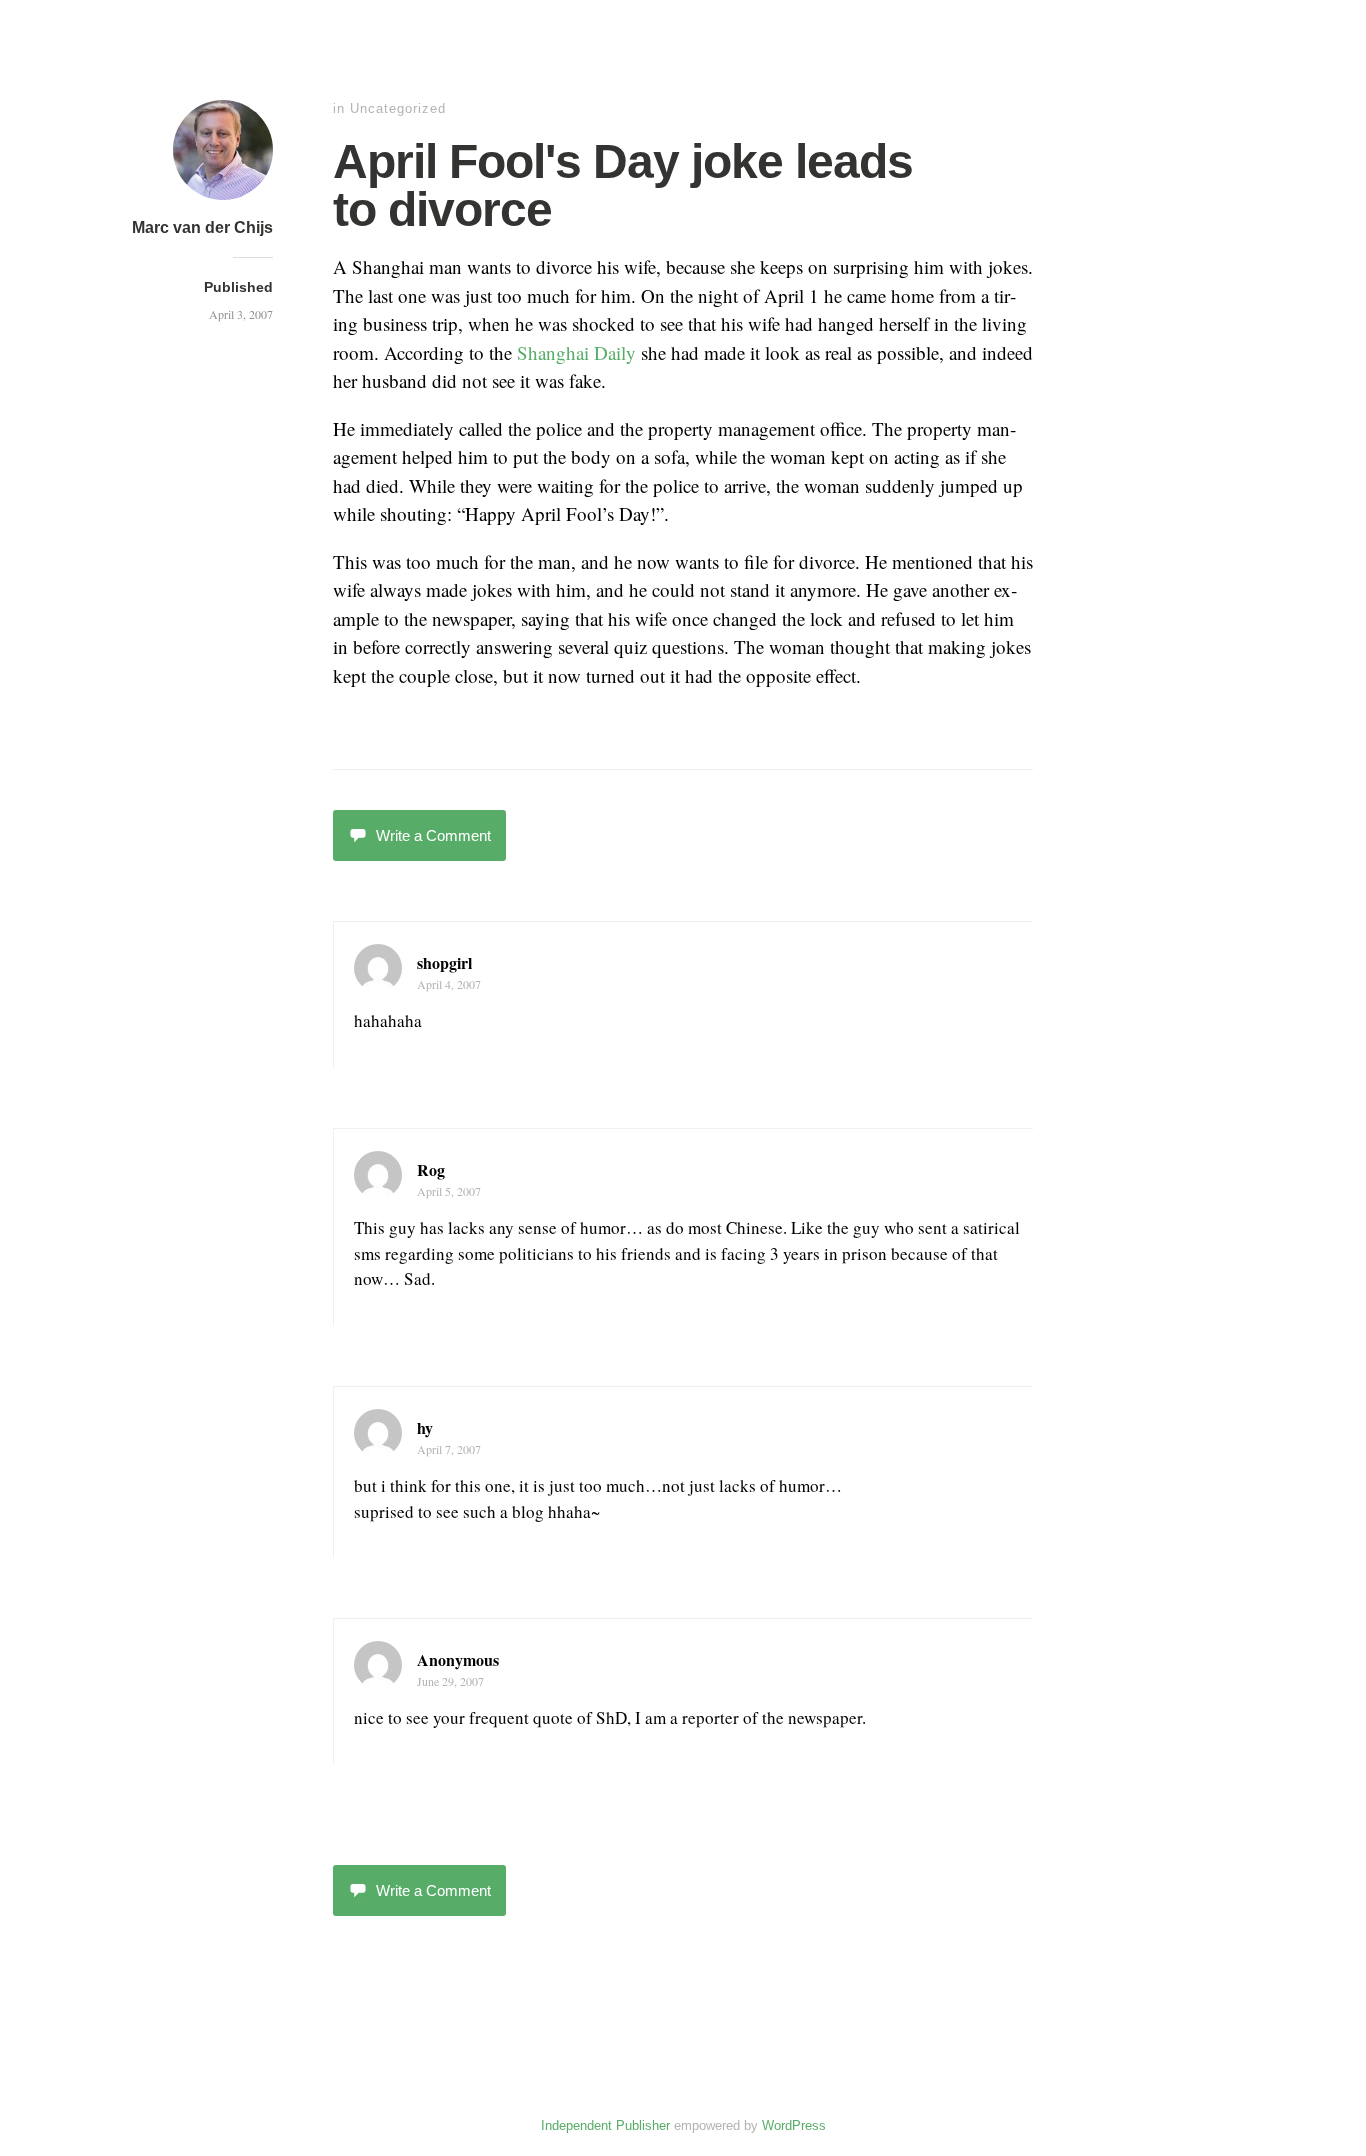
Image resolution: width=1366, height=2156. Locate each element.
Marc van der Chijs (202, 227)
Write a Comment (433, 835)
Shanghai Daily (576, 352)
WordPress (794, 2125)
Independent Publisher (605, 2125)
